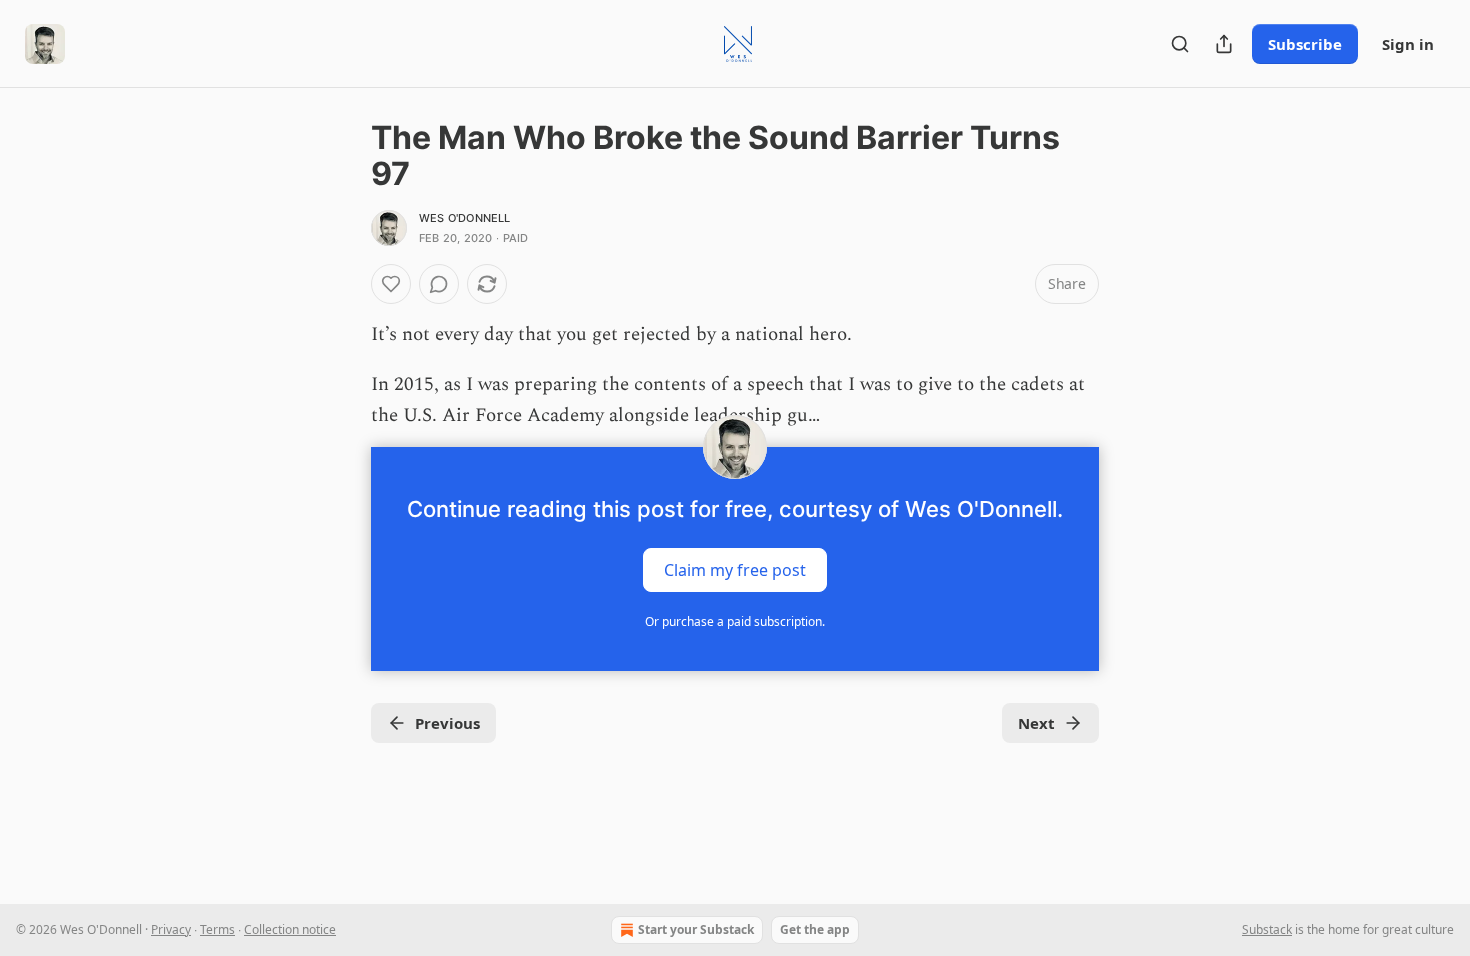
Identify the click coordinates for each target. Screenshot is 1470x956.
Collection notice (290, 929)
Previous (447, 723)
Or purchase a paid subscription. (735, 621)
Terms (217, 929)
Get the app (815, 929)
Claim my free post (735, 570)
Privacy (171, 929)
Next (1036, 723)
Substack (1267, 929)
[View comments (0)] (439, 284)
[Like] (391, 284)
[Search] (1180, 44)
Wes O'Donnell (465, 218)
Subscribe (1305, 44)
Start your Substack (696, 929)
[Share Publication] (1224, 44)
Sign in (1408, 44)
